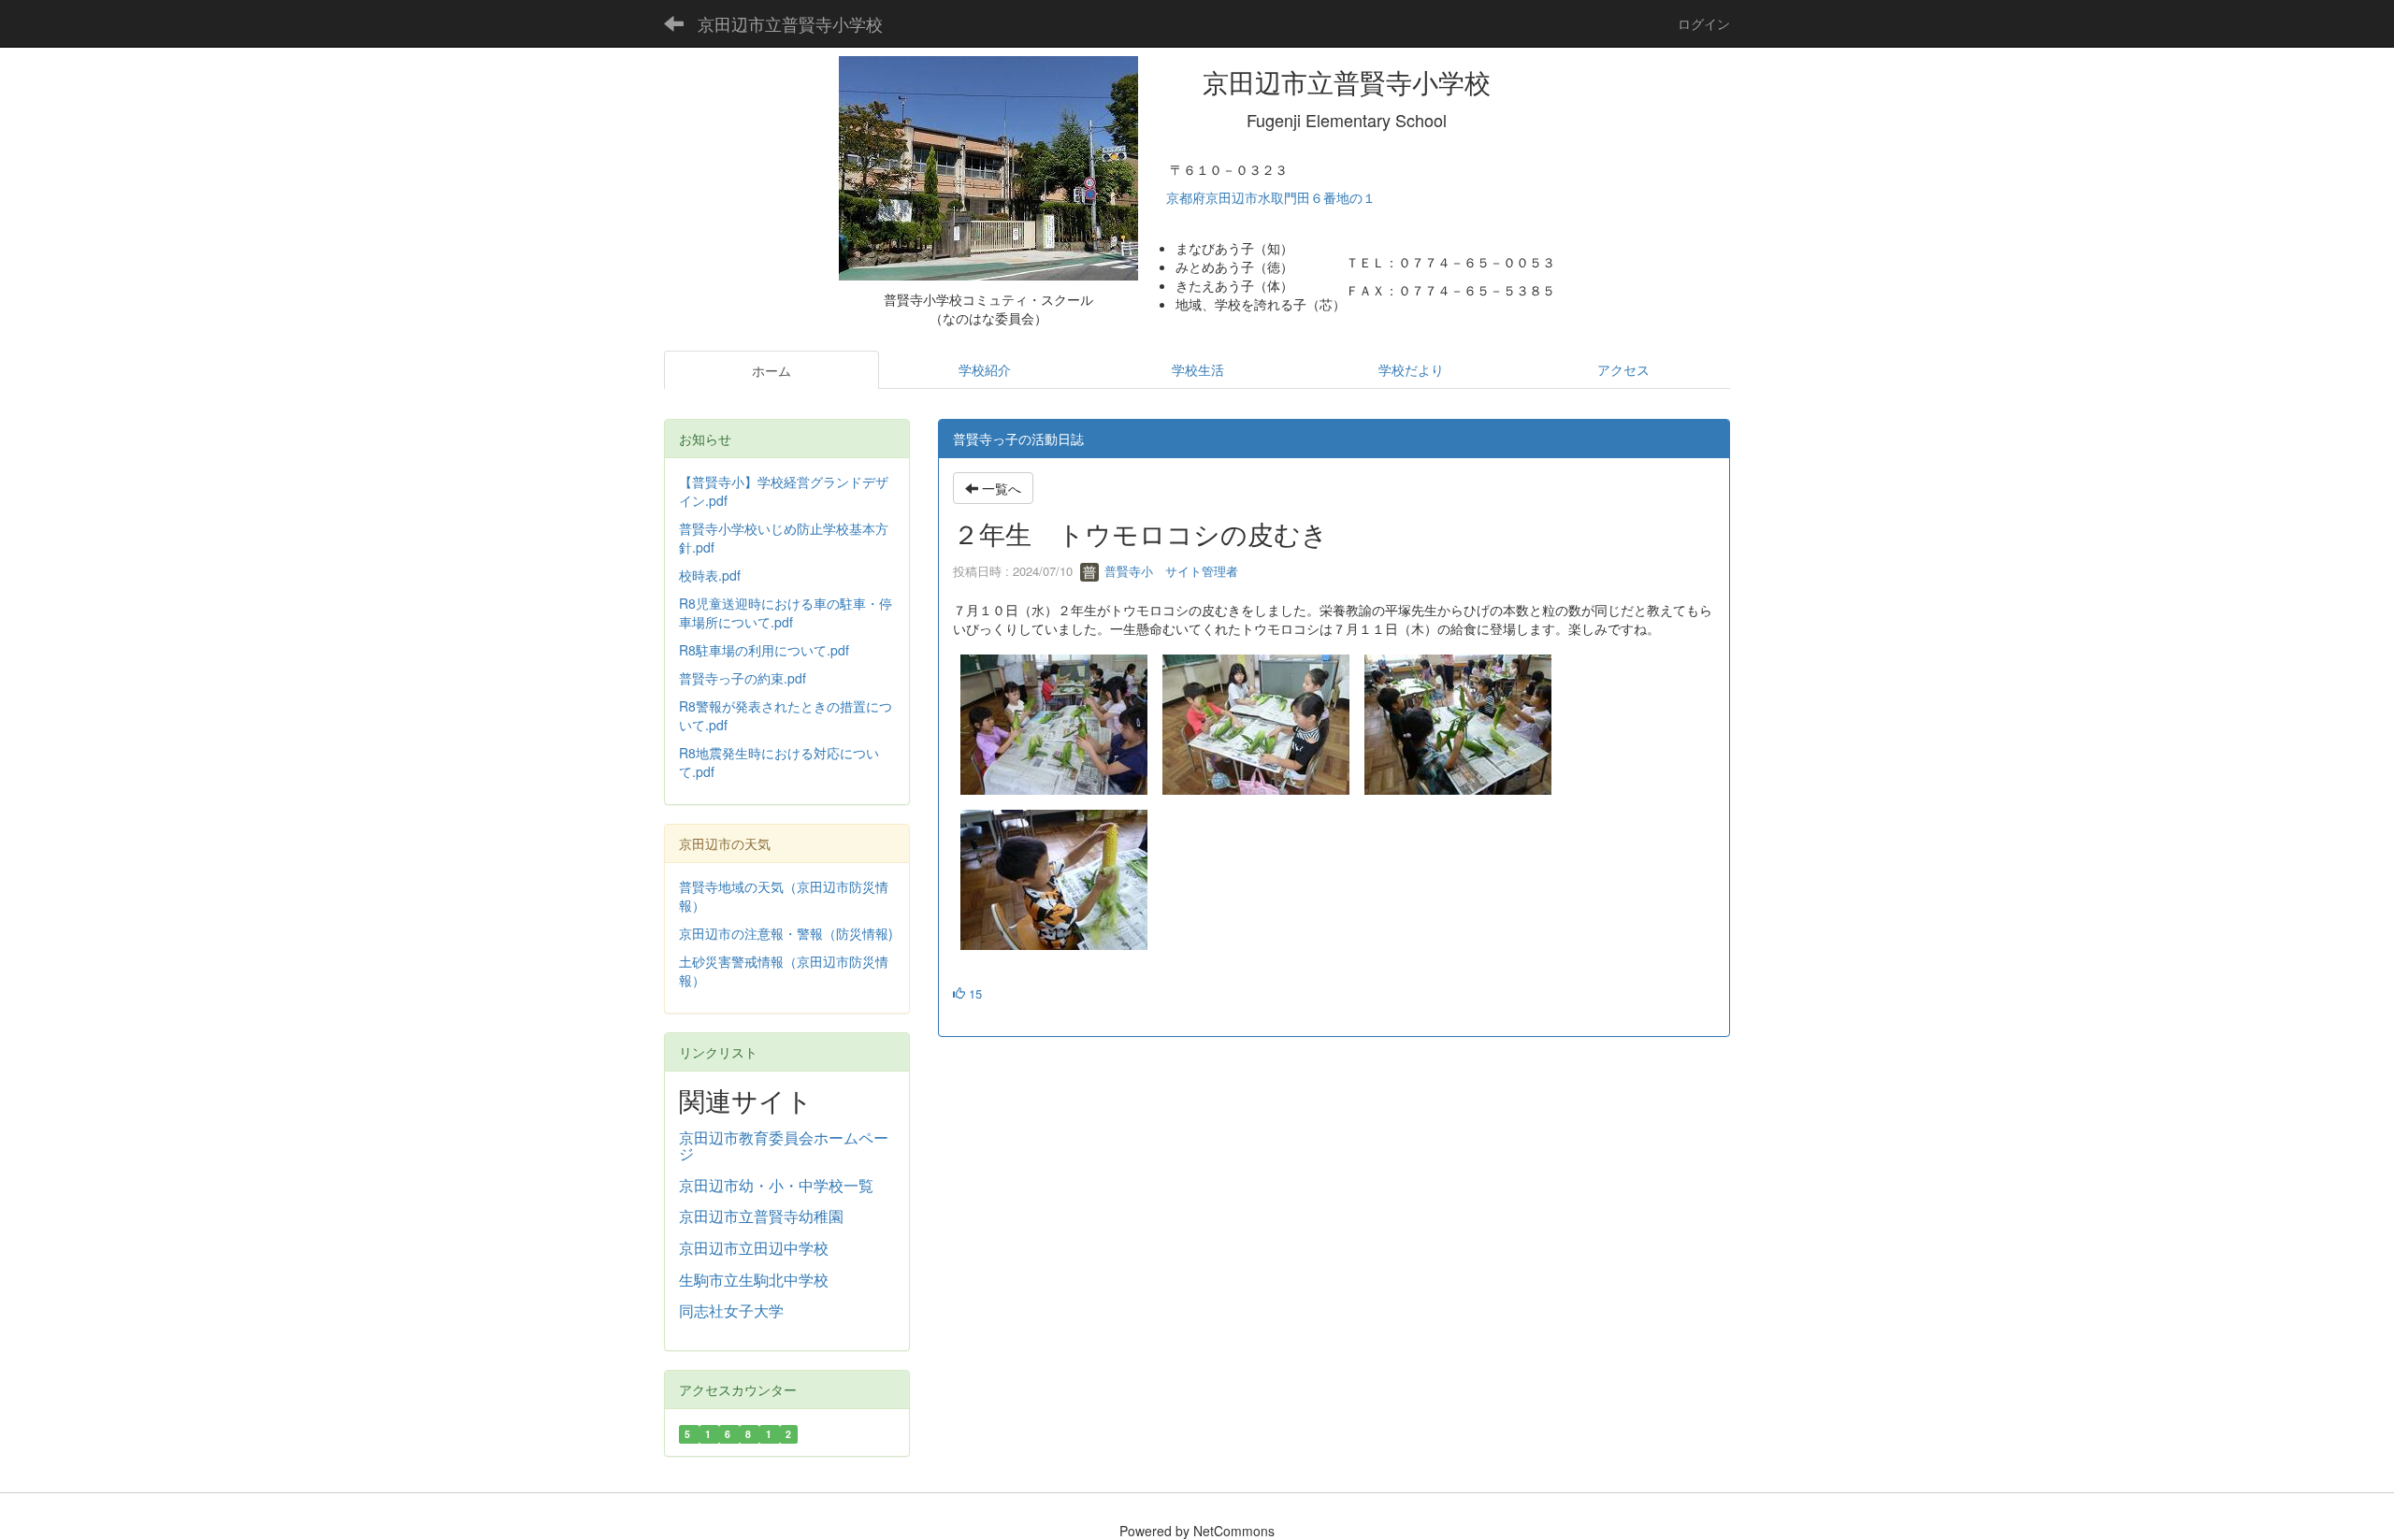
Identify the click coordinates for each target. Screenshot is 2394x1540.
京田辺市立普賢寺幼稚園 (761, 1216)
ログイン (1704, 23)
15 (973, 993)
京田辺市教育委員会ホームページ (784, 1146)
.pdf (703, 547)
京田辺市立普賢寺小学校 (790, 23)
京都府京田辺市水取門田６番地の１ (1273, 197)
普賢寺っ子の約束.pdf (743, 678)
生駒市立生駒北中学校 (754, 1280)
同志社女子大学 (731, 1310)
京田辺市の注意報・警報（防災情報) (786, 933)
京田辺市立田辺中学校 (754, 1248)
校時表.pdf (710, 575)
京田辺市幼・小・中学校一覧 (776, 1185)
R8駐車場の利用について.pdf (764, 650)
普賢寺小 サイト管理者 (1169, 571)
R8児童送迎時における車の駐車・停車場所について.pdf (786, 612)
